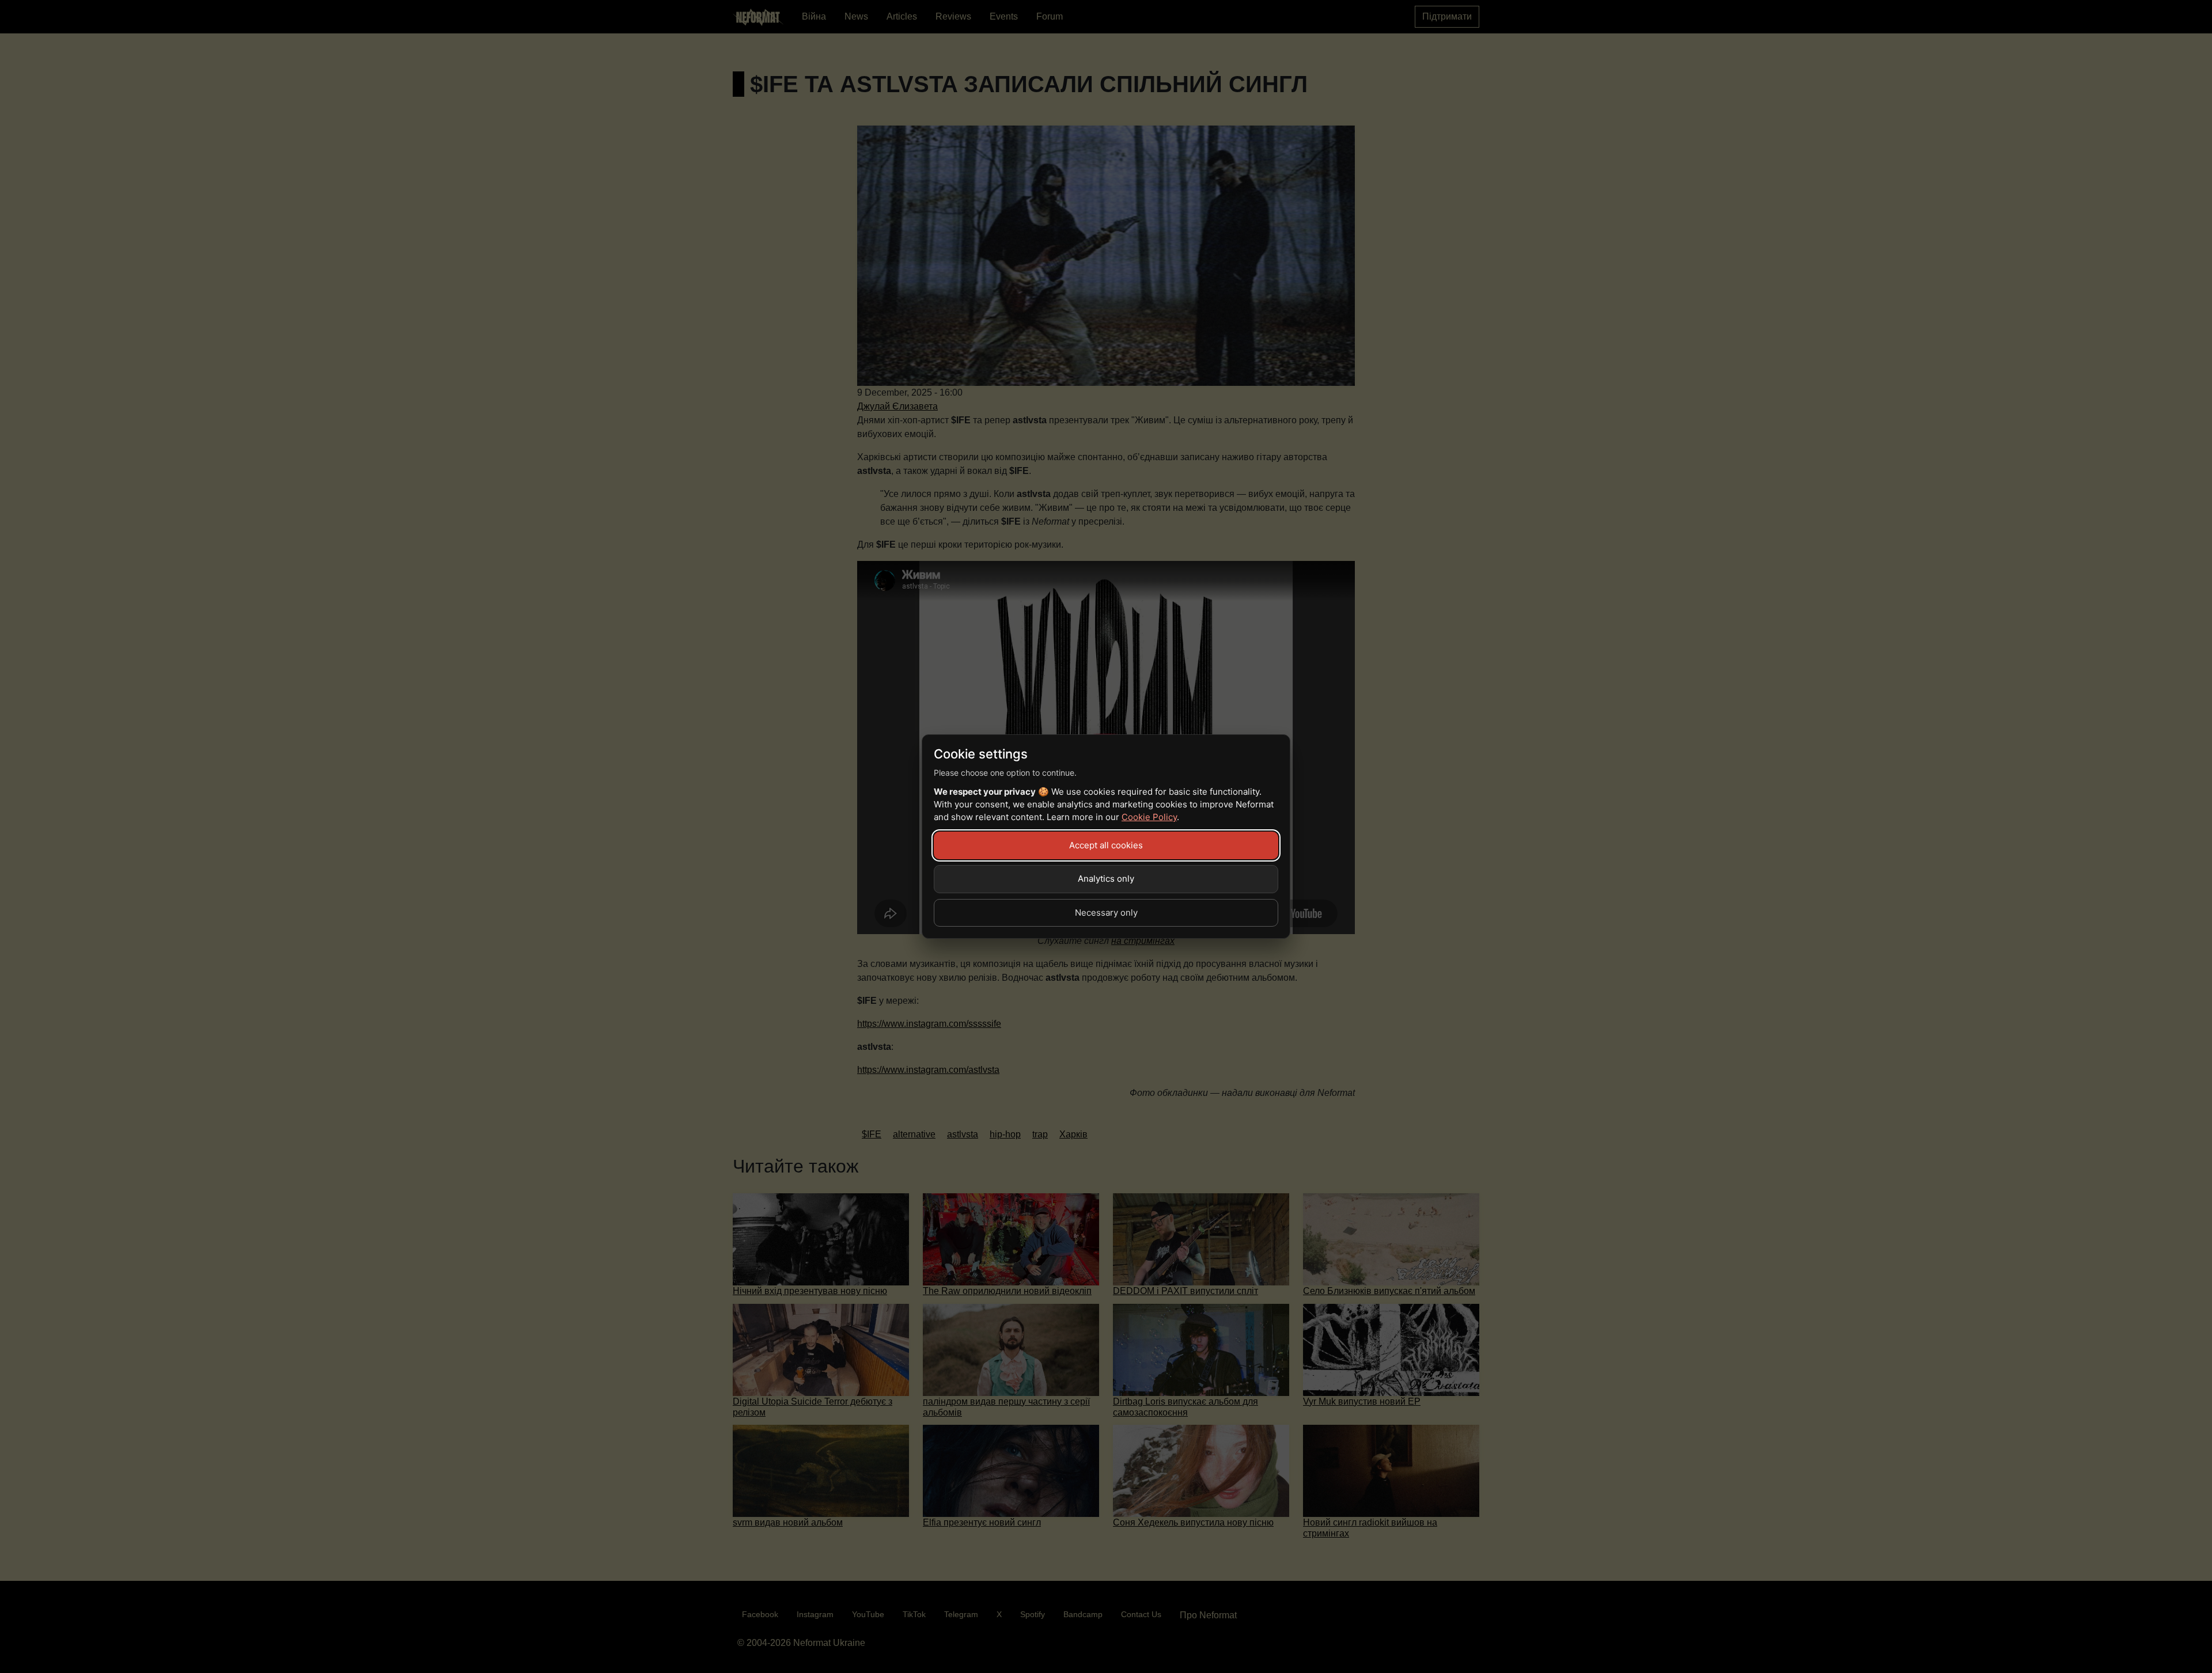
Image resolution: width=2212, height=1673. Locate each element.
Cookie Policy (1149, 817)
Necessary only (1106, 913)
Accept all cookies (1106, 845)
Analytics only (1106, 879)
